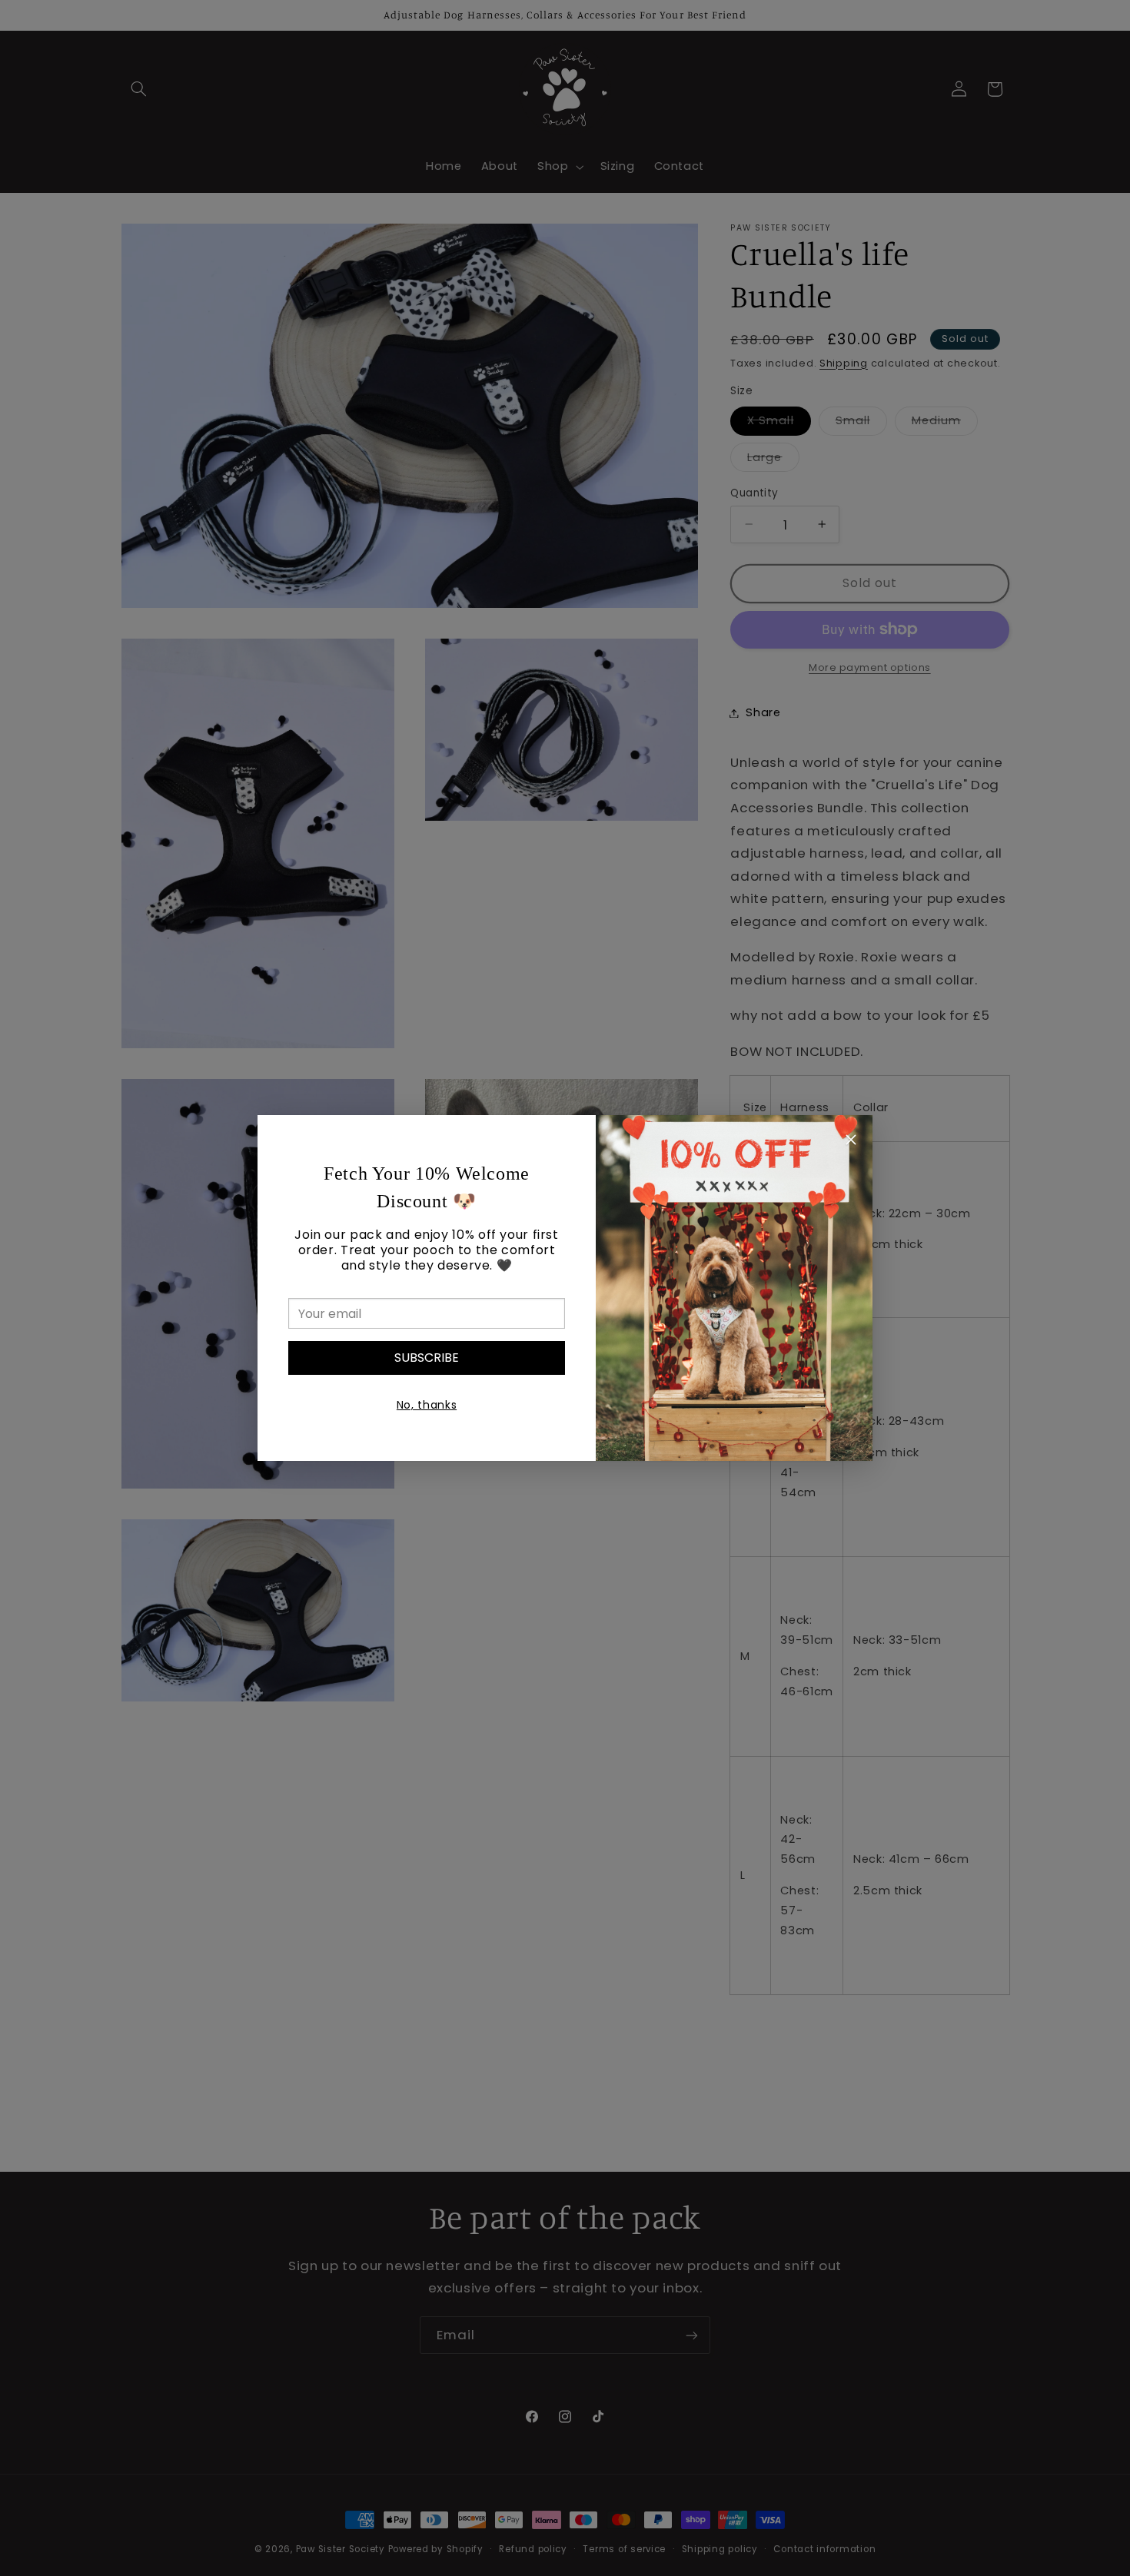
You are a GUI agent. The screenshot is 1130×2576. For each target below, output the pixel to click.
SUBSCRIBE (427, 1358)
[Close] (851, 1142)
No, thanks (427, 1405)
